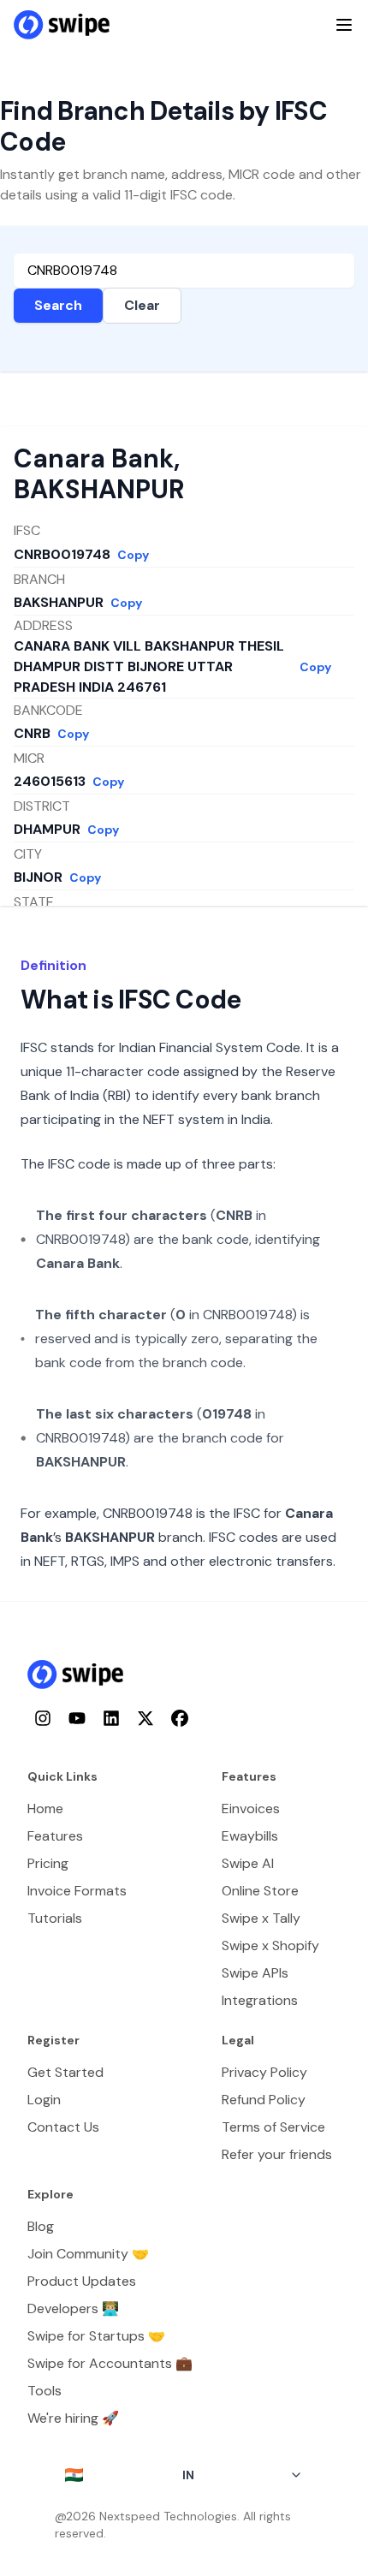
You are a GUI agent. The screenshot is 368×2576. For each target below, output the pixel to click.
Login (44, 2100)
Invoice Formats (77, 1891)
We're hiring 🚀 (73, 2418)
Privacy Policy (264, 2072)
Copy (133, 555)
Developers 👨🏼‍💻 (73, 2308)
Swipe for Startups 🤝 (96, 2336)
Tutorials (55, 1918)
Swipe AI (248, 1863)
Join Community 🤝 (88, 2254)
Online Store (260, 1891)
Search (58, 305)
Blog (41, 2226)
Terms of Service (273, 2127)
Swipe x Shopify (270, 1945)
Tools (45, 2391)
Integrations (260, 2000)
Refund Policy (264, 2100)
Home (45, 1809)
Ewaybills (250, 1836)
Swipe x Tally (261, 1918)
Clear (142, 305)
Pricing (48, 1863)
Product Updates (82, 2281)
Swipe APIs (255, 1973)
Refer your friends (277, 2154)
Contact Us (63, 2127)
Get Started (65, 2072)
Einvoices (251, 1809)
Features (55, 1836)
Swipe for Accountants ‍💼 (110, 2363)
